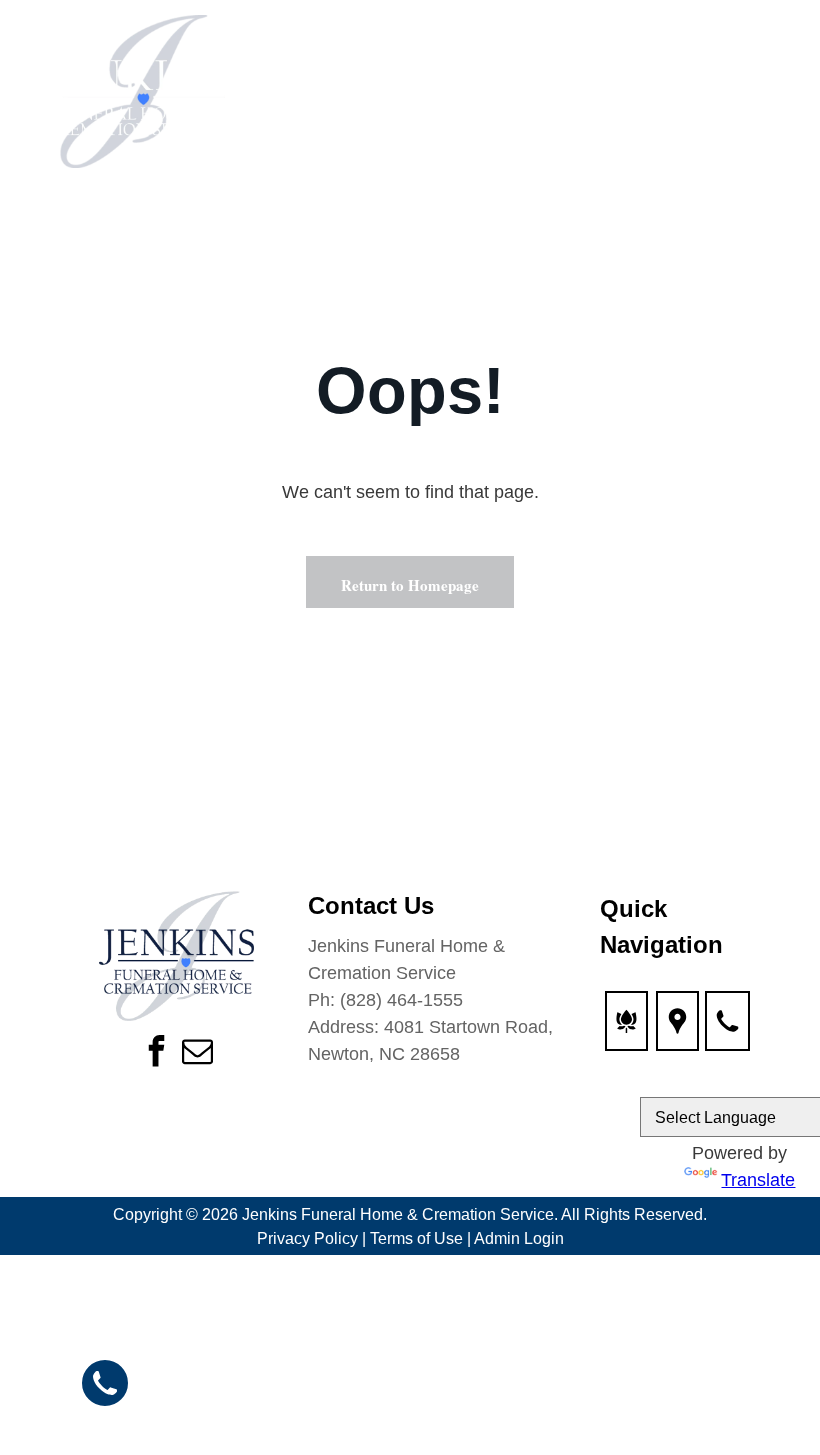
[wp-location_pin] (677, 1033)
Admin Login (519, 1238)
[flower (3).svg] (626, 1033)
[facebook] (156, 1053)
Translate (758, 1180)
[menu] (776, 98)
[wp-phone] (727, 1033)
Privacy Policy (307, 1238)
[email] (197, 1053)
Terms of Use (416, 1238)
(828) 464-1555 (401, 1000)
